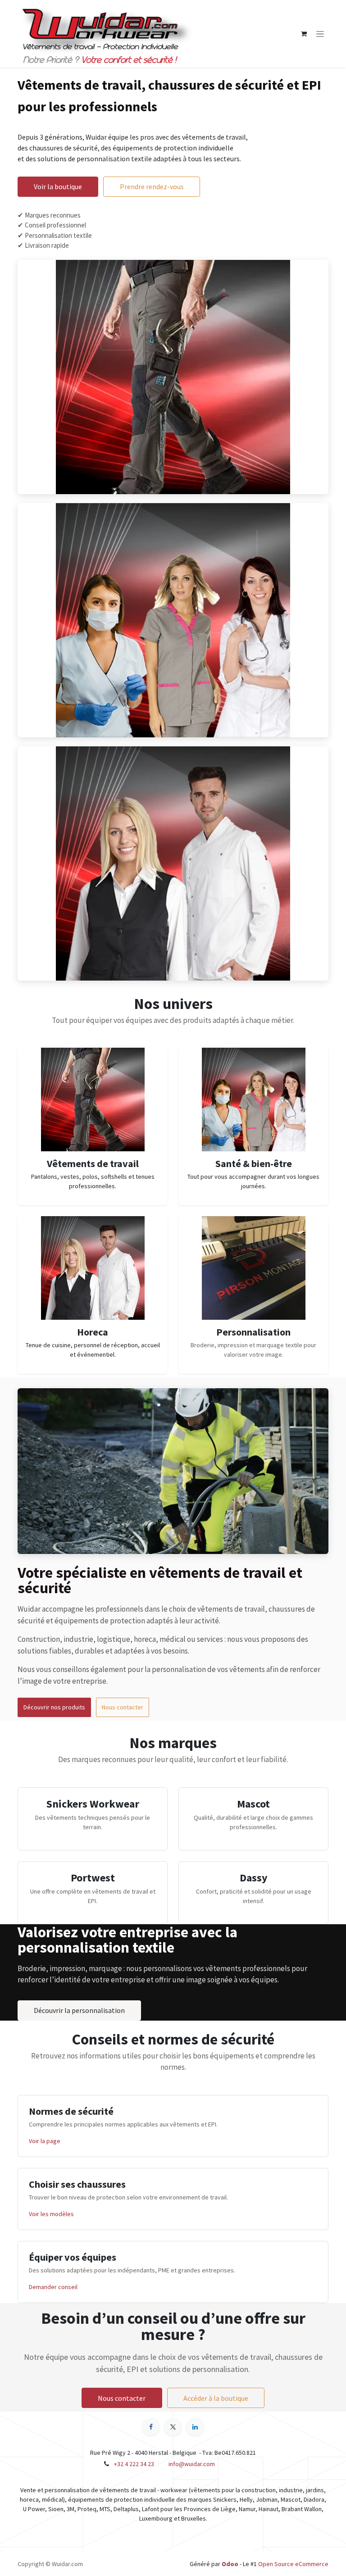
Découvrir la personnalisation (79, 2010)
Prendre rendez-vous (152, 186)
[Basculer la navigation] (320, 34)
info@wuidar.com (192, 2464)
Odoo (231, 2564)
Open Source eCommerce (293, 2564)
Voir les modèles (51, 2214)
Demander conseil (53, 2287)
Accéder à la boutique (216, 2398)
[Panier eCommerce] (304, 34)
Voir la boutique (58, 186)
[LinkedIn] (195, 2427)
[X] (173, 2427)
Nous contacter (123, 1707)
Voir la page (45, 2141)
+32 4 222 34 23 (134, 2464)
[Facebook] (151, 2427)
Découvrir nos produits (54, 1707)
